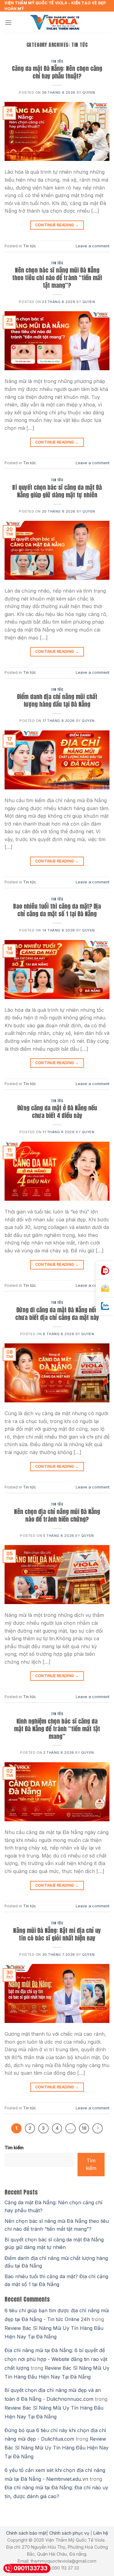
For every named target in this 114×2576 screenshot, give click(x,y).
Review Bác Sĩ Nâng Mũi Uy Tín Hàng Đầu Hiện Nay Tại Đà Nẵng (57, 2448)
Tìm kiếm (14, 2148)
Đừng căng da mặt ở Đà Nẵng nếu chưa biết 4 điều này (57, 1112)
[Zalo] (105, 1306)
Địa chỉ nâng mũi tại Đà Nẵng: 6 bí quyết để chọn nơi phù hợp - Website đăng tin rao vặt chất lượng (56, 2359)
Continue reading (57, 225)
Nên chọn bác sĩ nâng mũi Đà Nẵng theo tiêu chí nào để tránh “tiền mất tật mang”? (57, 278)
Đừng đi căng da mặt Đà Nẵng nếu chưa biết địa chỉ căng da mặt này (57, 1314)
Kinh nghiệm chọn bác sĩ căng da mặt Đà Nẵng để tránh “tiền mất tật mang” (57, 1729)
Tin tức (57, 61)
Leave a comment (93, 246)
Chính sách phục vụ (69, 2533)
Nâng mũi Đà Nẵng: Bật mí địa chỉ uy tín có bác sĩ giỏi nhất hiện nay (57, 1934)
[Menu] (8, 22)
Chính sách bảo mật (26, 2533)
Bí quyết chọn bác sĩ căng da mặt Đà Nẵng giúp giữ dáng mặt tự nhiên (57, 491)
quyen (89, 92)
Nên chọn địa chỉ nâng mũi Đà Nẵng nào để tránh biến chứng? (57, 1515)
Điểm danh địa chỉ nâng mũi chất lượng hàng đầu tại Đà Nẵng (57, 700)
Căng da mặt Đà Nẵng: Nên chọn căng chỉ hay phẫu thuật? (57, 72)
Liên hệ (101, 2533)
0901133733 (31, 2568)
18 (84, 2128)
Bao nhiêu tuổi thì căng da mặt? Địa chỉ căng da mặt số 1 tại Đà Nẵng (57, 910)
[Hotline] (105, 1271)
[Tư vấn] (105, 1289)
